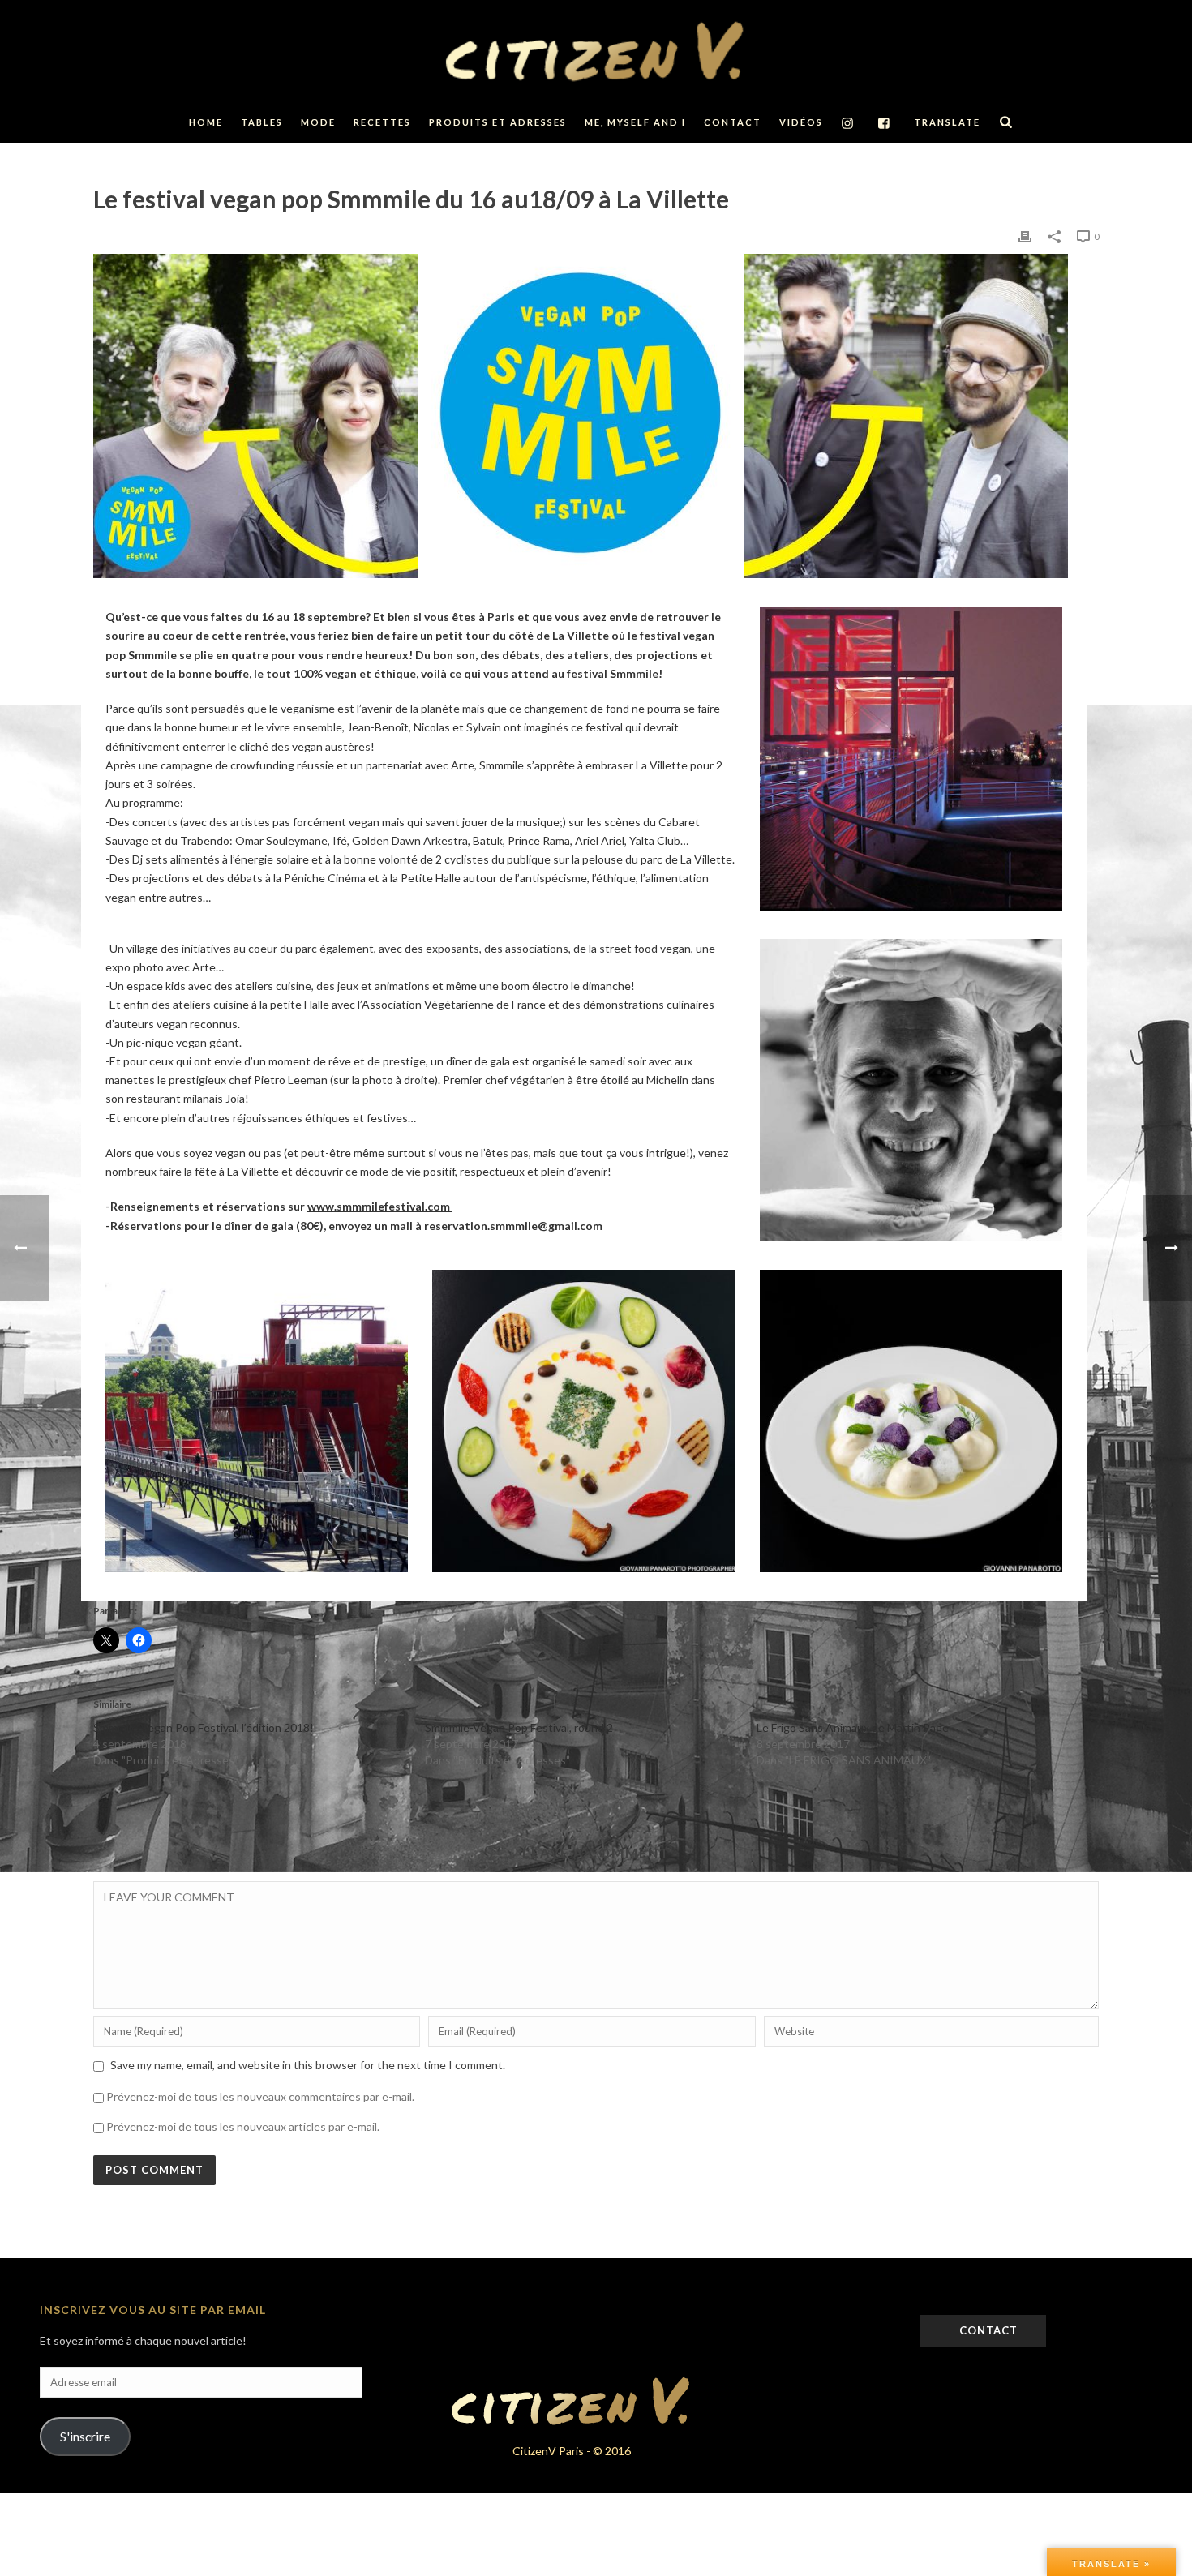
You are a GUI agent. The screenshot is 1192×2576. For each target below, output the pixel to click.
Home (206, 122)
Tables (262, 122)
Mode (318, 122)
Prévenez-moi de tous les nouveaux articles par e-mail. (243, 2126)
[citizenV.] (596, 51)
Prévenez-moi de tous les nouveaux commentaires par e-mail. (260, 2096)
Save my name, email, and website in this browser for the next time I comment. (308, 2065)
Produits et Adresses (498, 122)
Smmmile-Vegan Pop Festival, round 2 (519, 1727)
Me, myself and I (635, 122)
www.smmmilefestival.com (379, 1206)
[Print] (1025, 236)
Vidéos (801, 122)
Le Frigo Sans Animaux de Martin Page (853, 1727)
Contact (733, 122)
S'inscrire (85, 2436)
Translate (947, 122)
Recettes (382, 122)
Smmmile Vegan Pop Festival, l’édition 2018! (204, 1727)
